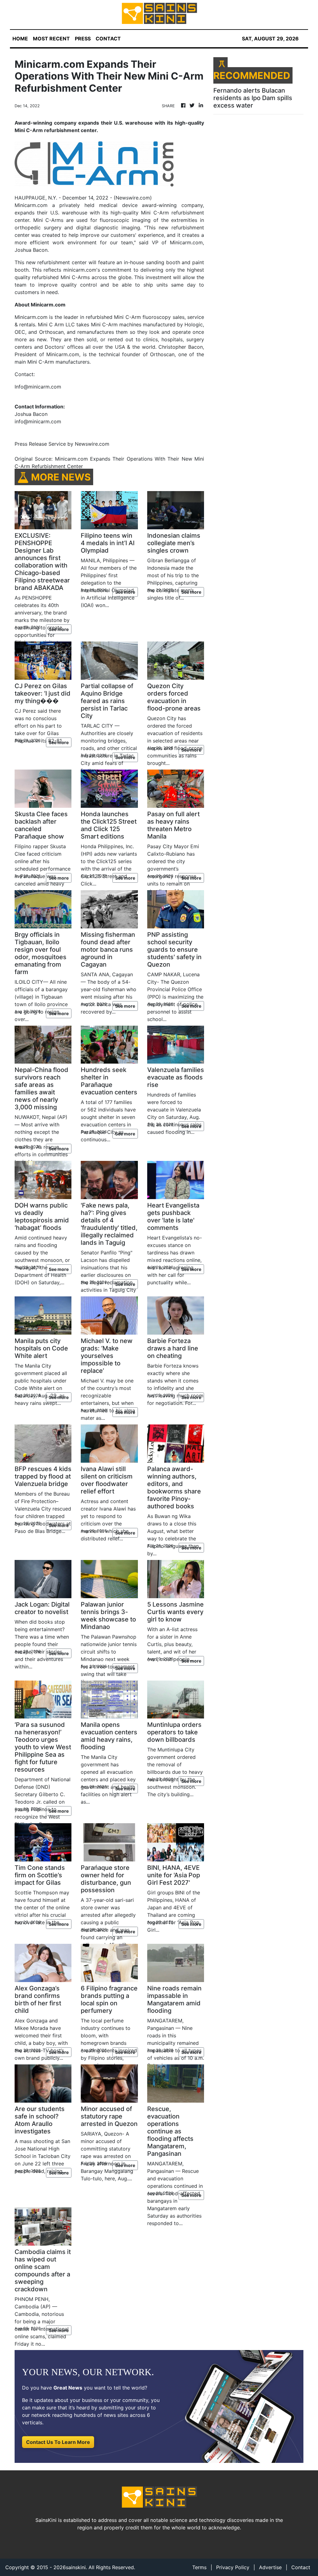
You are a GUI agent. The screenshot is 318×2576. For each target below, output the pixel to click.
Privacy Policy (233, 2567)
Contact (301, 2567)
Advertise (270, 2567)
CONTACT (108, 39)
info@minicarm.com (38, 421)
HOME (20, 39)
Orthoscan (162, 354)
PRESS (83, 39)
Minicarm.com (31, 205)
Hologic (194, 324)
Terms (199, 2567)
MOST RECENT (51, 39)
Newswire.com (133, 198)
